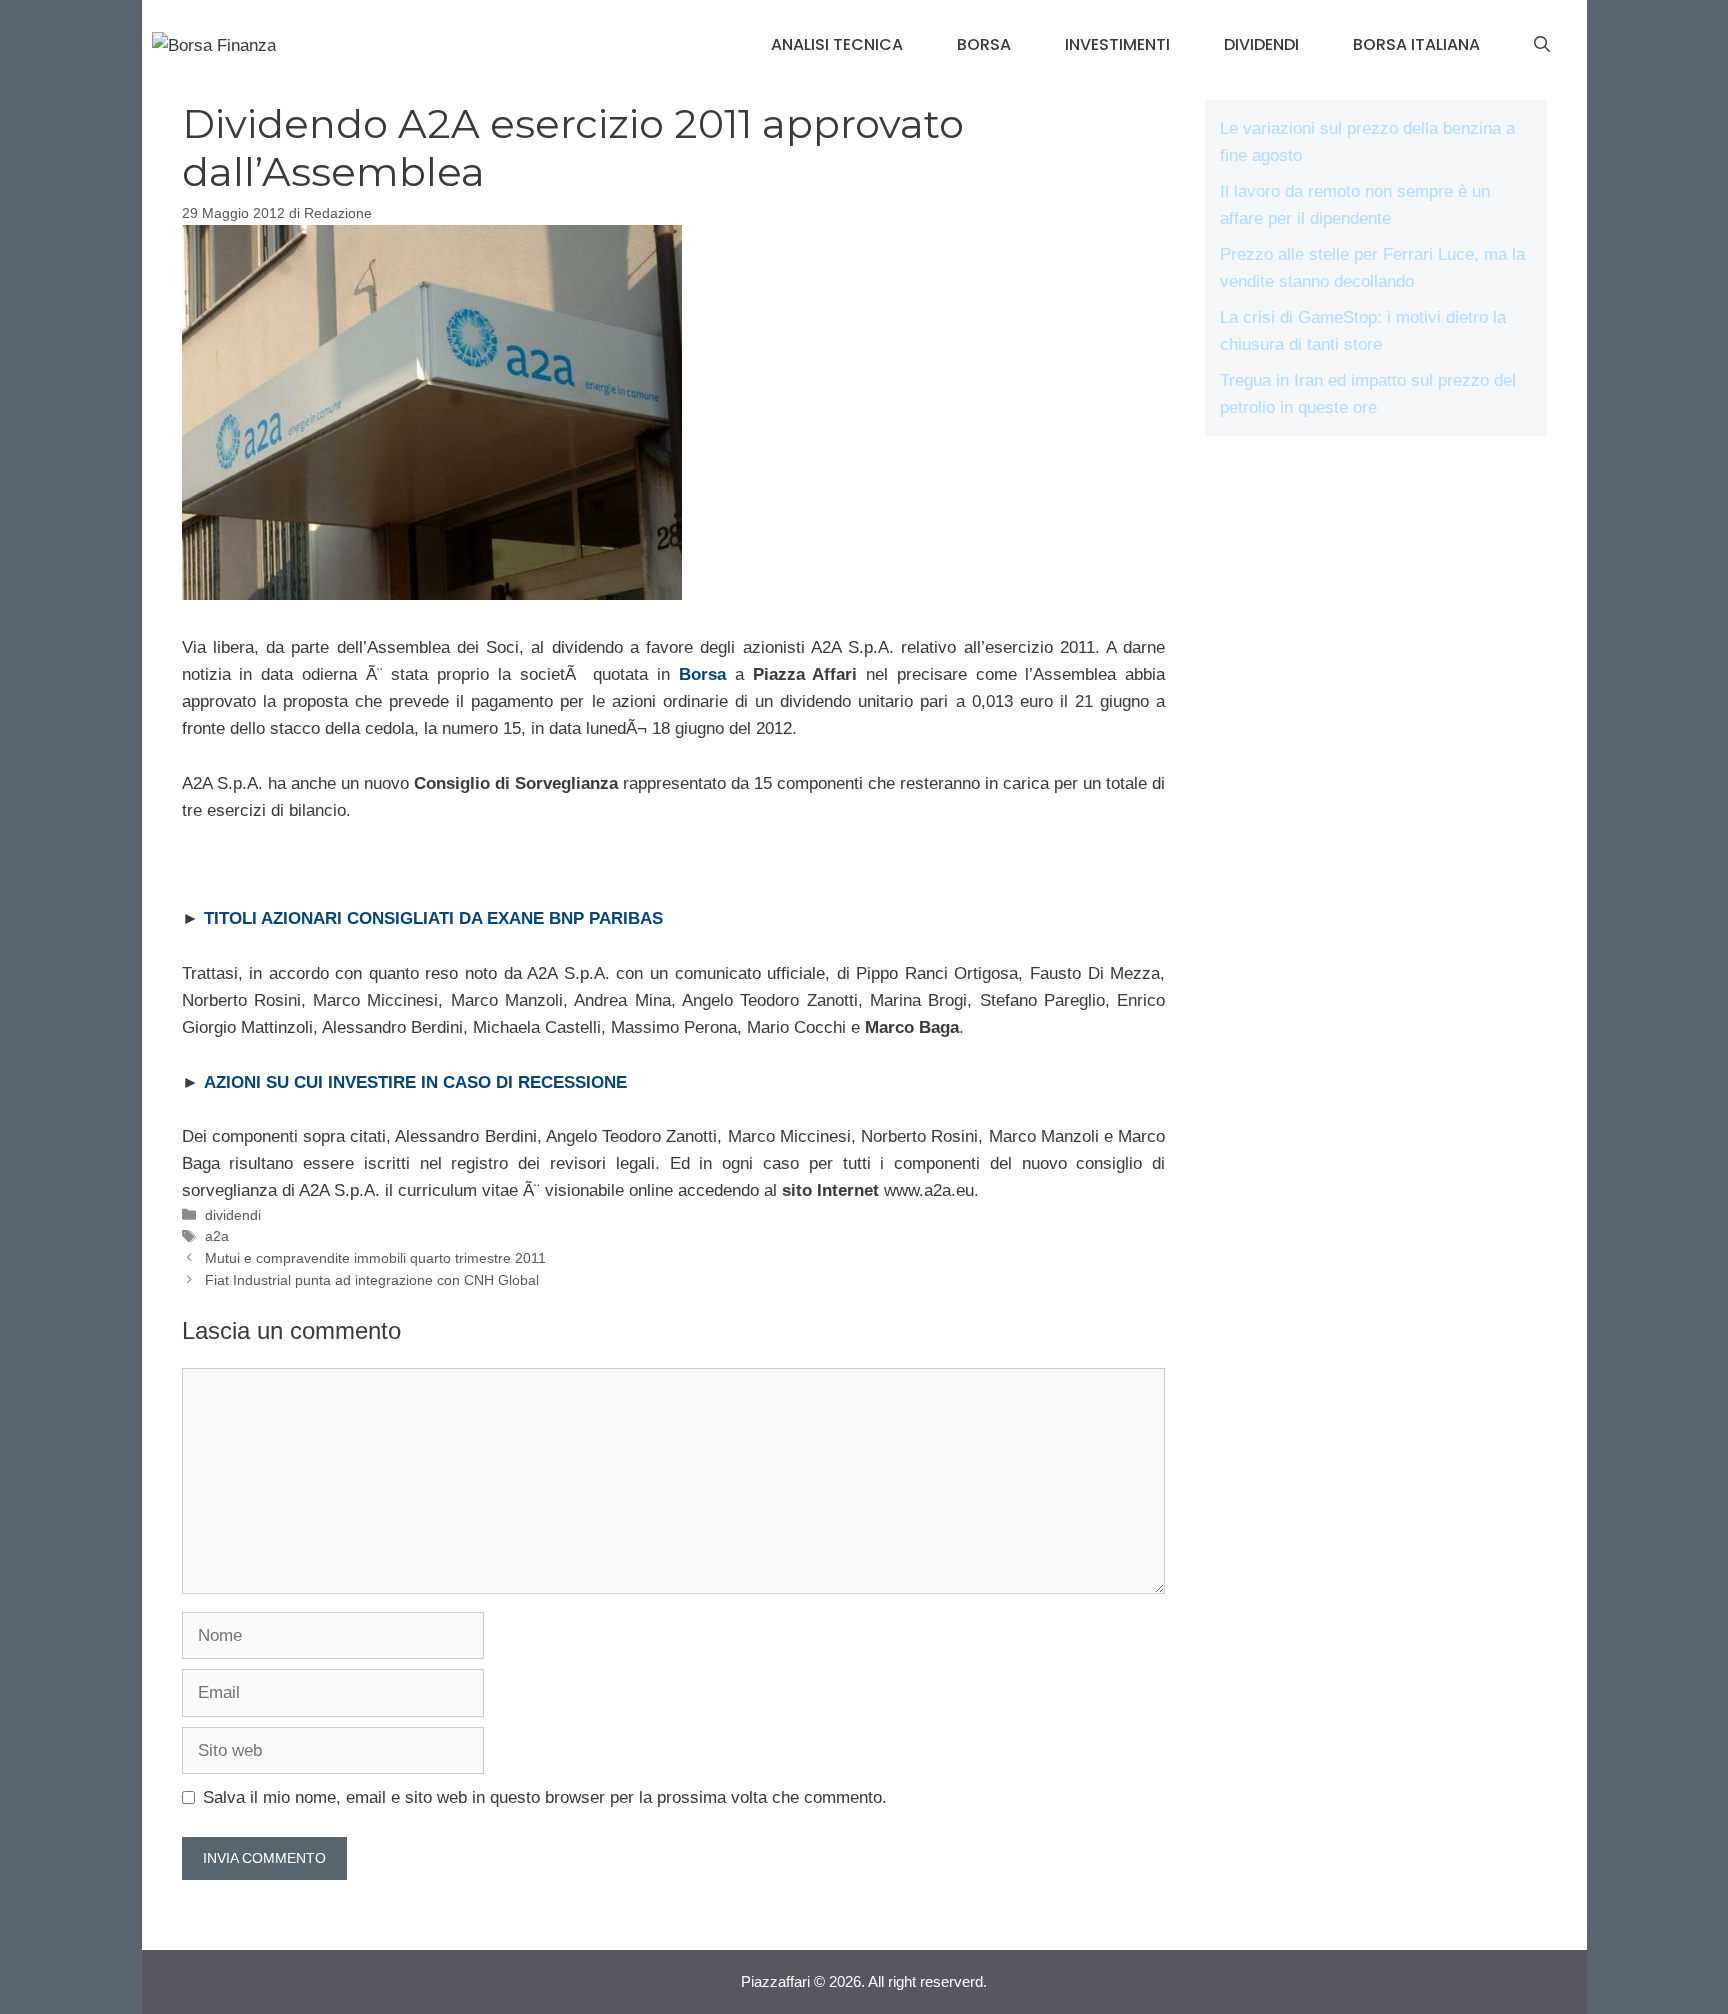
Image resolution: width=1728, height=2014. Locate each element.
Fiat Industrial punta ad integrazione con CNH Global (372, 1280)
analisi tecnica (837, 44)
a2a (217, 1236)
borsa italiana (1416, 44)
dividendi (1261, 44)
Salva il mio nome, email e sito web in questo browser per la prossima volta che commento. (545, 1797)
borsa (984, 44)
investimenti (1117, 44)
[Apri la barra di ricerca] (1542, 45)
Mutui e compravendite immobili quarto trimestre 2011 (375, 1258)
